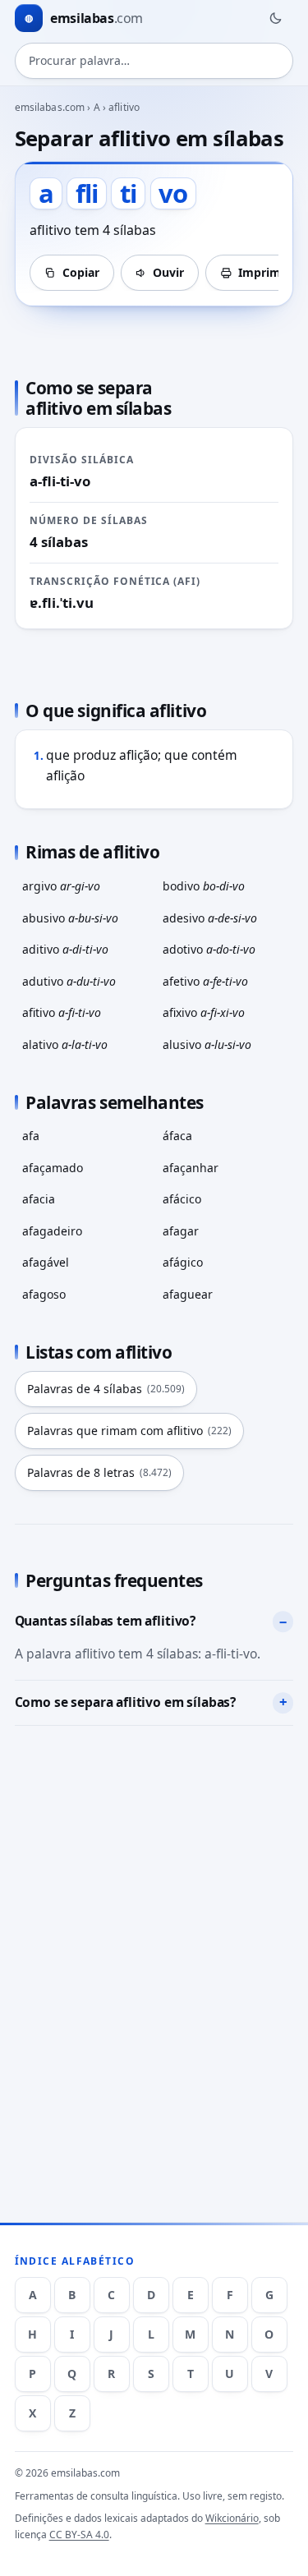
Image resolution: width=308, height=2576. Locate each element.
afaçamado (53, 1168)
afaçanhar (191, 1168)
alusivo (207, 1044)
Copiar (81, 272)
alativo (65, 1044)
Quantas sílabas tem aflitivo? (105, 1621)
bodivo (204, 886)
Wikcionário (232, 2518)
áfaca (177, 1136)
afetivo (205, 981)
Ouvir (168, 272)
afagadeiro (52, 1231)
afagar (181, 1231)
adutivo (69, 981)
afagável (46, 1262)
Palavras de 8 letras (99, 1472)
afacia (39, 1199)
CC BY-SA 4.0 (79, 2535)
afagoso (44, 1294)
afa (31, 1136)
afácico (182, 1199)
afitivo (62, 1012)
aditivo (65, 949)
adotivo (209, 949)
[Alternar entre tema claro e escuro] (275, 18)
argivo (61, 886)
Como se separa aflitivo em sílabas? (126, 1702)
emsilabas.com (50, 107)
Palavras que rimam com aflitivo (129, 1431)
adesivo (210, 918)
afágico (183, 1262)
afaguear (188, 1294)
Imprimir (264, 272)
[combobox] (154, 61)
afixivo (204, 1012)
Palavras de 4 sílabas (106, 1389)
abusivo (70, 918)
